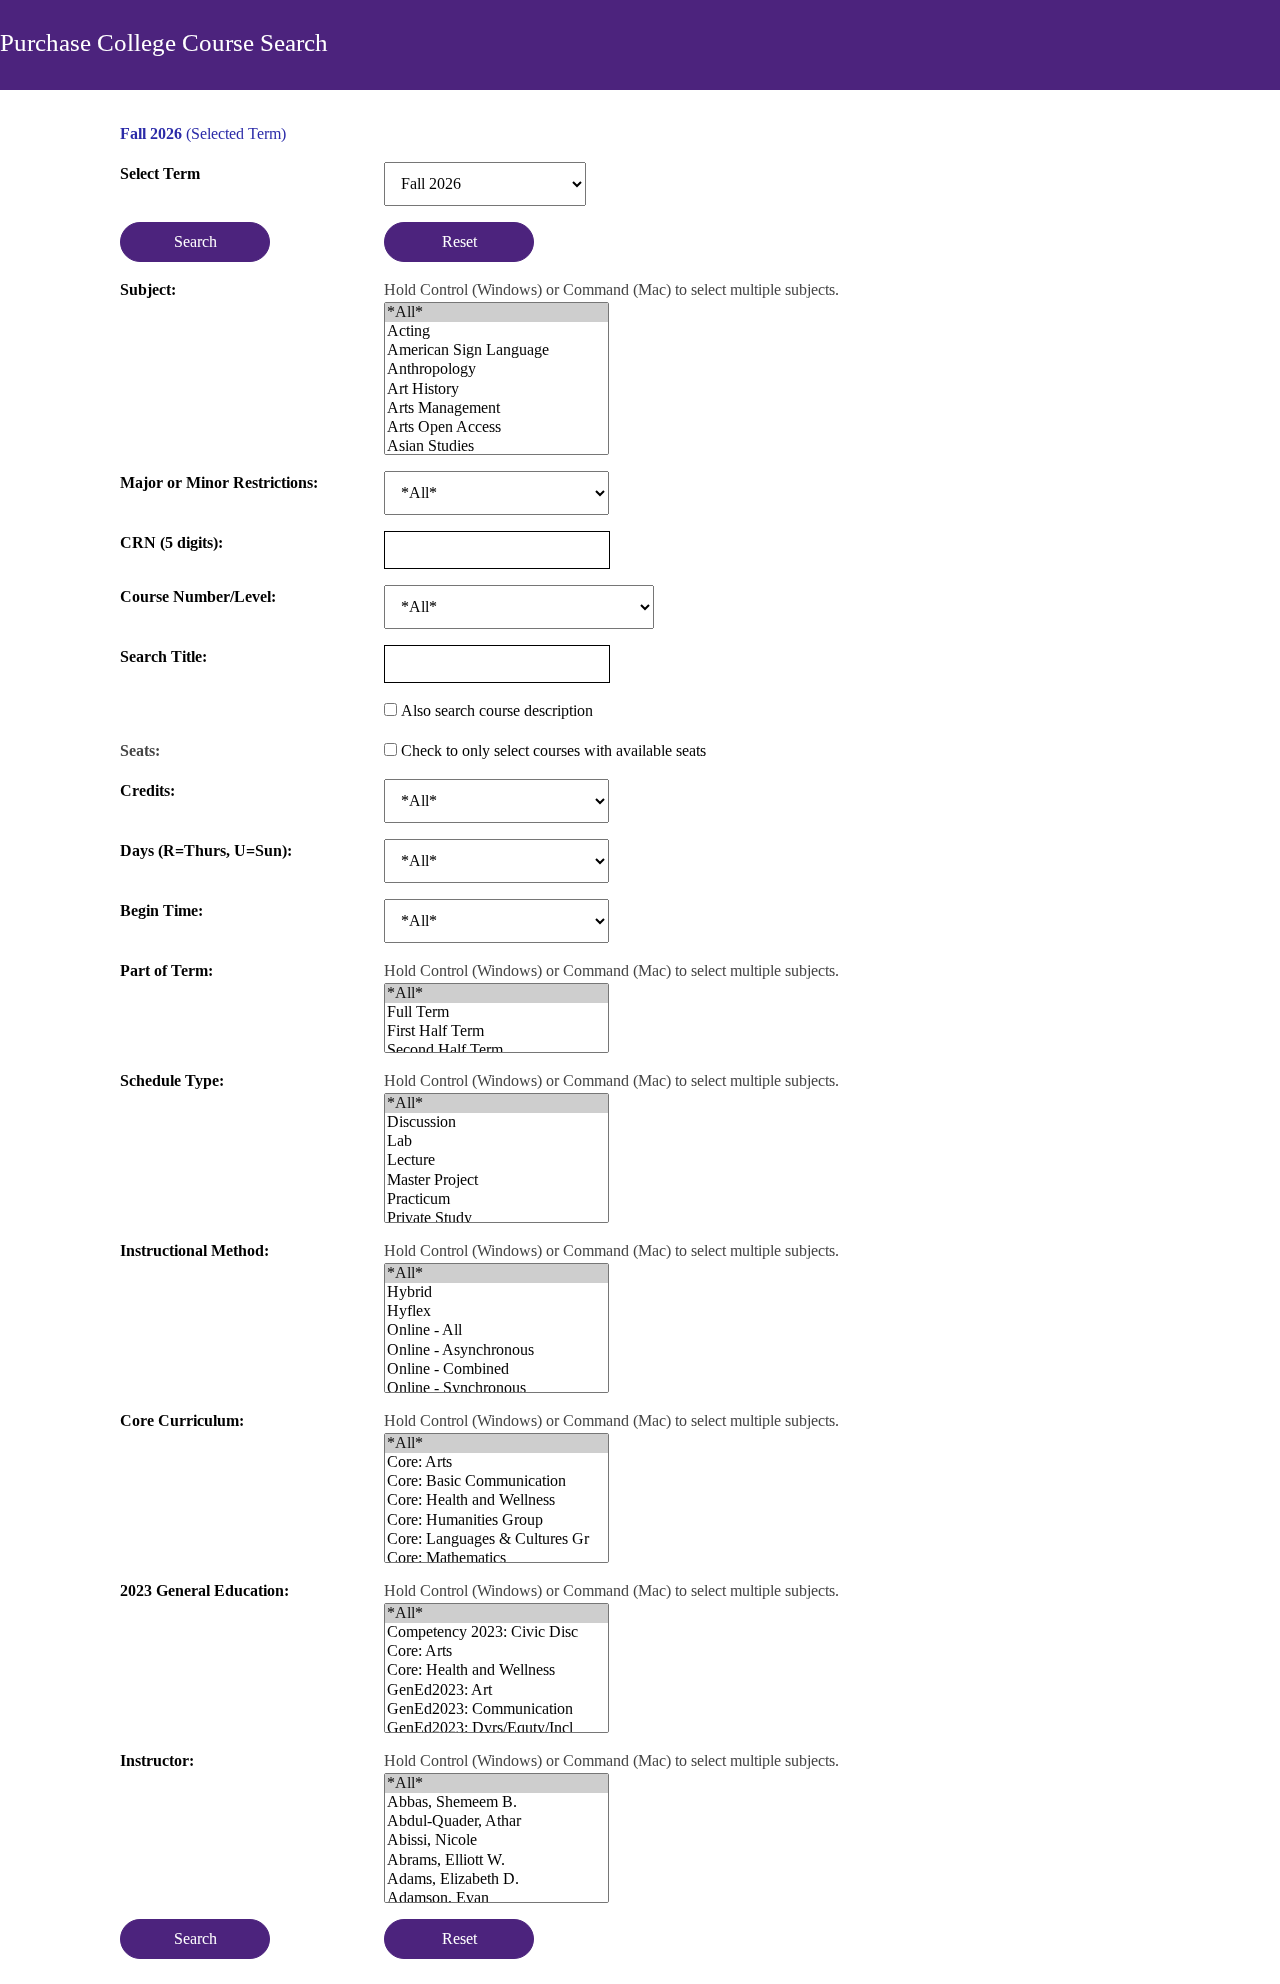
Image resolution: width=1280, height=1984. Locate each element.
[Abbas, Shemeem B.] (496, 1802)
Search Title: (163, 656)
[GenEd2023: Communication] (496, 1709)
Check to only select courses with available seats (553, 750)
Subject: (148, 289)
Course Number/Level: (198, 596)
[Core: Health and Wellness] (496, 1500)
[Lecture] (496, 1160)
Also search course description (497, 710)
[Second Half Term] (496, 1050)
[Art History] (496, 389)
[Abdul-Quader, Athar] (496, 1821)
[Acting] (496, 331)
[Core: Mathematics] (496, 1558)
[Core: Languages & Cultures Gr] (496, 1539)
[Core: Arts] (496, 1462)
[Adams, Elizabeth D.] (496, 1879)
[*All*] (496, 312)
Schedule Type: (172, 1080)
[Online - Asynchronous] (496, 1350)
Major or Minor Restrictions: (219, 482)
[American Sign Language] (496, 350)
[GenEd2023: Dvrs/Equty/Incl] (496, 1728)
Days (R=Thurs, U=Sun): (206, 850)
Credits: (147, 790)
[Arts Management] (496, 408)
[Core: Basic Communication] (496, 1481)
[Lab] (496, 1141)
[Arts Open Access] (496, 427)
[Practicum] (496, 1199)
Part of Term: (166, 970)
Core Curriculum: (182, 1420)
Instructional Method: (194, 1250)
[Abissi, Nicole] (496, 1840)
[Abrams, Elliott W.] (496, 1860)
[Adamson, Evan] (496, 1898)
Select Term (160, 173)
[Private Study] (496, 1218)
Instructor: (157, 1760)
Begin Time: (161, 910)
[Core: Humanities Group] (496, 1520)
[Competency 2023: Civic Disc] (496, 1632)
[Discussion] (496, 1122)
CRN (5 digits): (171, 537)
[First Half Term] (496, 1031)
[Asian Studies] (496, 446)
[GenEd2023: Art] (496, 1690)
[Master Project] (496, 1180)
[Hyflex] (496, 1311)
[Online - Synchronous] (496, 1388)
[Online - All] (496, 1330)
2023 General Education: (204, 1590)
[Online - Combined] (496, 1369)
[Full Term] (496, 1012)
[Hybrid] (496, 1292)
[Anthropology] (496, 369)
